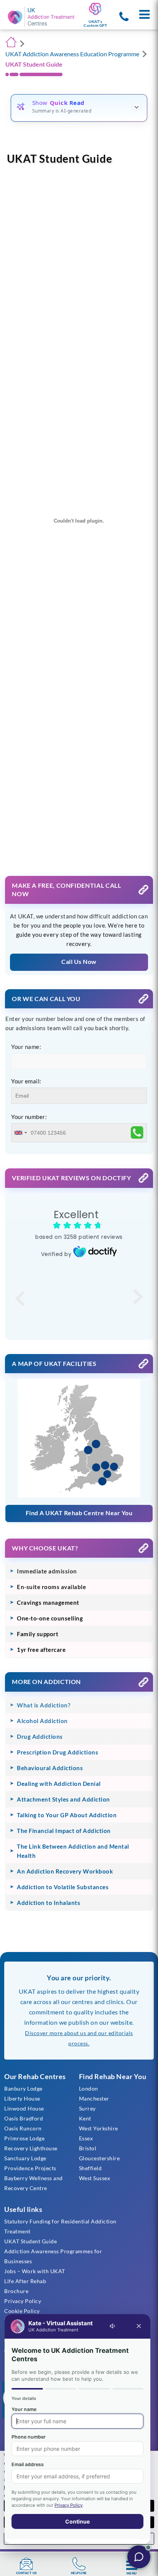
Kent (85, 2118)
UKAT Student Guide (30, 2241)
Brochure (16, 2291)
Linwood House (24, 2108)
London (89, 2088)
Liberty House (22, 2098)
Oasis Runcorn (23, 2128)
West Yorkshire (99, 2128)
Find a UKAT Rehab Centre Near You (79, 1513)
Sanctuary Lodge (25, 2158)
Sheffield (91, 2168)
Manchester (94, 2098)
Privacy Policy (23, 2301)
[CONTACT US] (26, 2564)
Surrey (87, 2108)
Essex (86, 2138)
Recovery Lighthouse (31, 2148)
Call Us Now (79, 961)
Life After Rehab (25, 2281)
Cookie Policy (22, 2311)
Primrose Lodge (24, 2138)
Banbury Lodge (23, 2088)
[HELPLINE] (79, 2564)
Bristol (88, 2148)
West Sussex (95, 2178)
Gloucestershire (100, 2158)
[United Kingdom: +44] (20, 1133)
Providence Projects (30, 2168)
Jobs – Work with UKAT (35, 2271)
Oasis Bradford (24, 2118)
